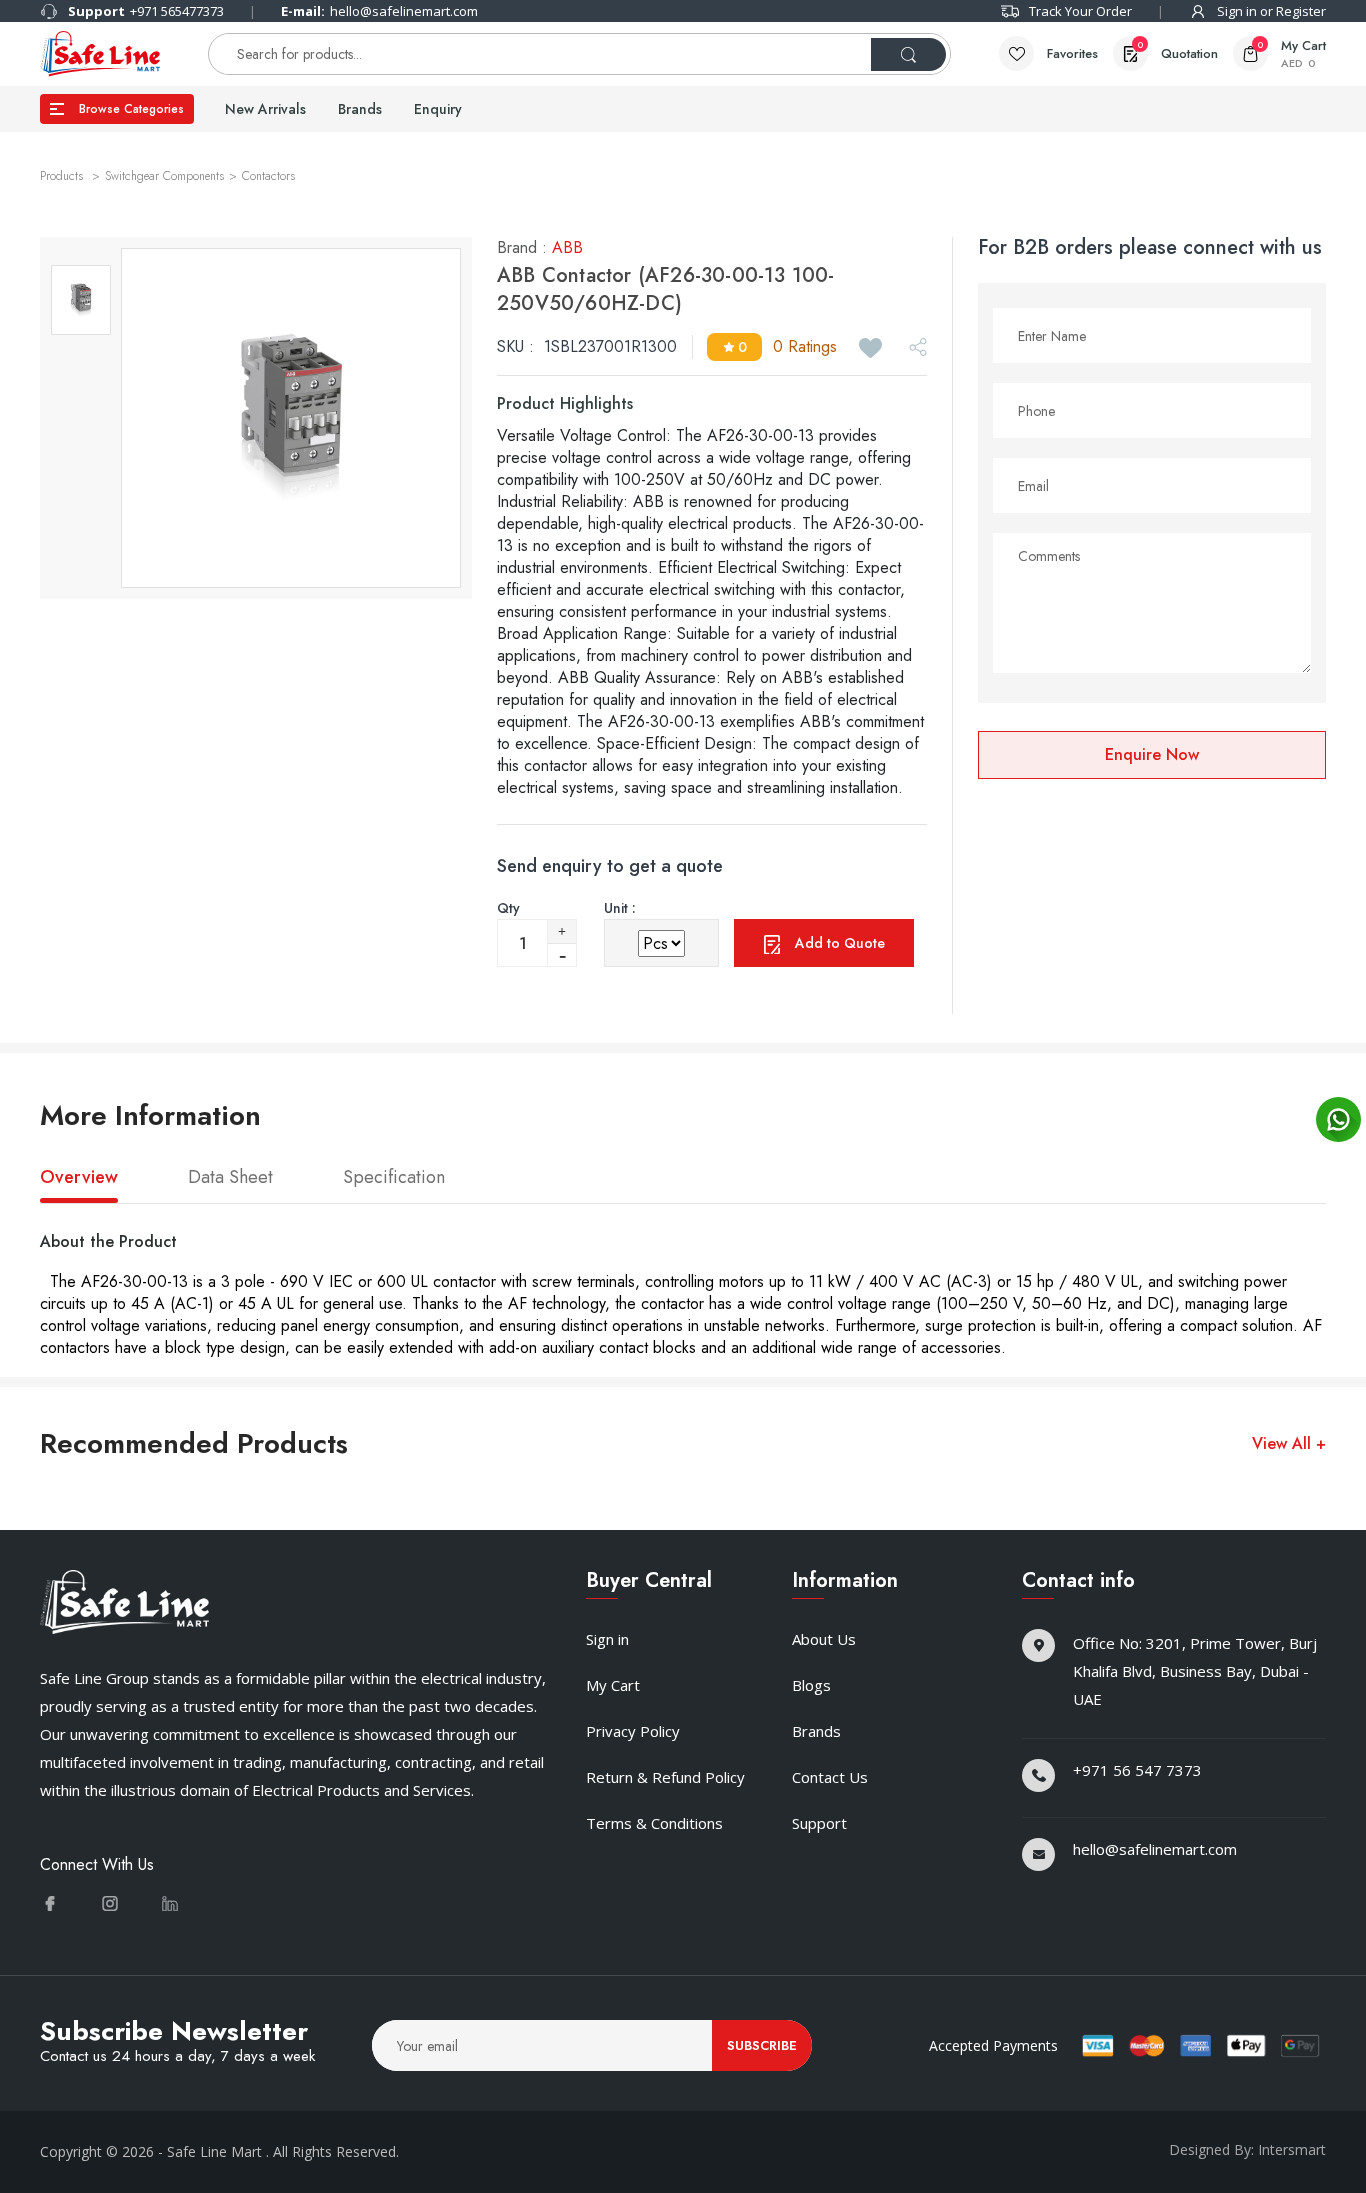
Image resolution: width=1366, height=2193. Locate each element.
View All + (1289, 1444)
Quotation (1177, 51)
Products (63, 176)
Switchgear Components (164, 176)
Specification (394, 1178)
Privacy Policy (633, 1731)
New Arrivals (265, 109)
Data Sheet (230, 1178)
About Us (824, 1639)
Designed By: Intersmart (1247, 2149)
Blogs (811, 1685)
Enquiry (438, 109)
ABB (567, 247)
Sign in (607, 1639)
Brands (360, 109)
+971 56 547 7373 (1137, 1770)
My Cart (613, 1685)
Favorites (1072, 53)
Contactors (268, 176)
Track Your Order (1080, 11)
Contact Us (830, 1777)
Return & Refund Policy (665, 1777)
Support (819, 1823)
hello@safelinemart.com (379, 11)
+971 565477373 (146, 11)
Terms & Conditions (654, 1823)
